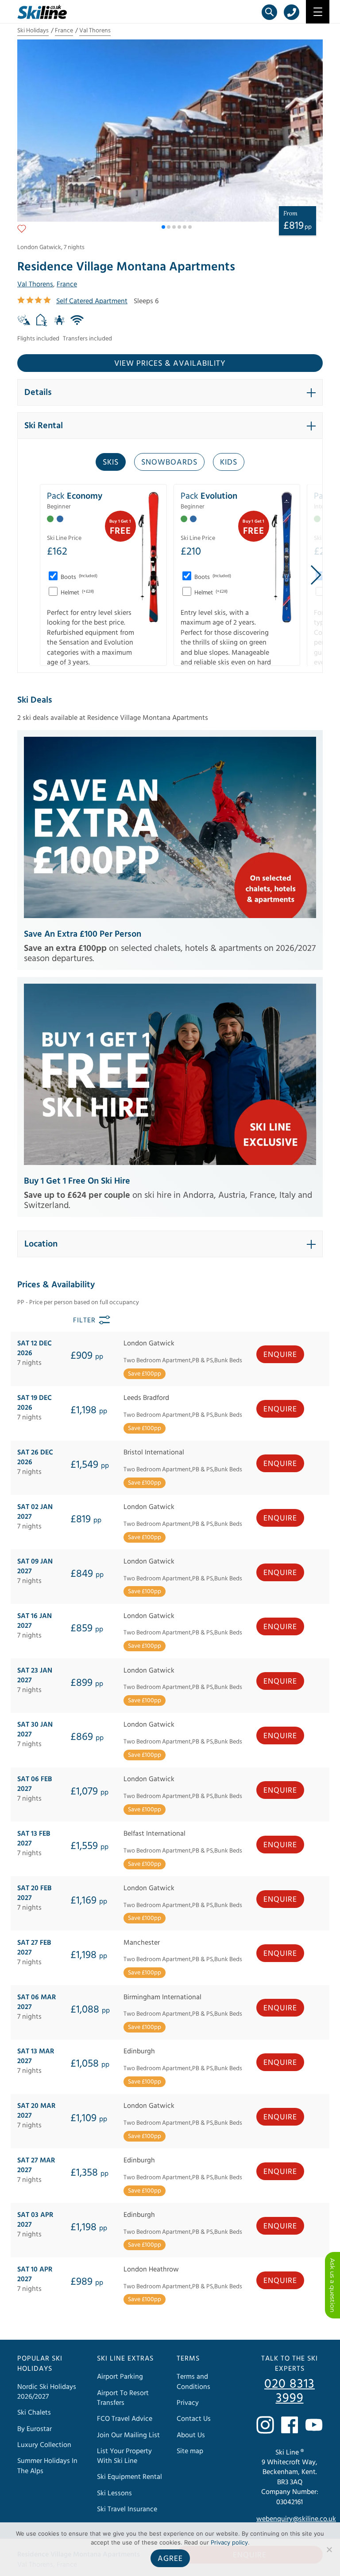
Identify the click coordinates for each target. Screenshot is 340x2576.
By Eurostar (35, 2428)
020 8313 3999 (290, 2391)
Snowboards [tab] (169, 462)
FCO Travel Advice (125, 2419)
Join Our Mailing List (128, 2435)
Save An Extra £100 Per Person (83, 934)
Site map (190, 2451)
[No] (329, 2549)
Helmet (77, 593)
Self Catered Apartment (92, 301)
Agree (170, 2558)
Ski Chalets (34, 2412)
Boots (78, 577)
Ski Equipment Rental (129, 2477)
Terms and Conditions (193, 2381)
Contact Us (194, 2419)
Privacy (188, 2403)
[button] (163, 227)
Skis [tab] (111, 462)
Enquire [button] (280, 1354)
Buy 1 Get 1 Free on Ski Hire (77, 1181)
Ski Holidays (33, 31)
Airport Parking (120, 2377)
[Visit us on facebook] (290, 2425)
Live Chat (332, 2285)
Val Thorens (95, 31)
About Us (191, 2435)
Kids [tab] (229, 462)
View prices (170, 363)
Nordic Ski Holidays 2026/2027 (47, 2392)
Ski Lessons (114, 2493)
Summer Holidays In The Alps (47, 2466)
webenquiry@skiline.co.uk (296, 2518)
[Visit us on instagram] (265, 2425)
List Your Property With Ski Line (124, 2455)
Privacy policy (229, 2542)
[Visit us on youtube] (314, 2425)
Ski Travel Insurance (127, 2509)
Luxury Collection (44, 2445)
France (64, 31)
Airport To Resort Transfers (123, 2397)
